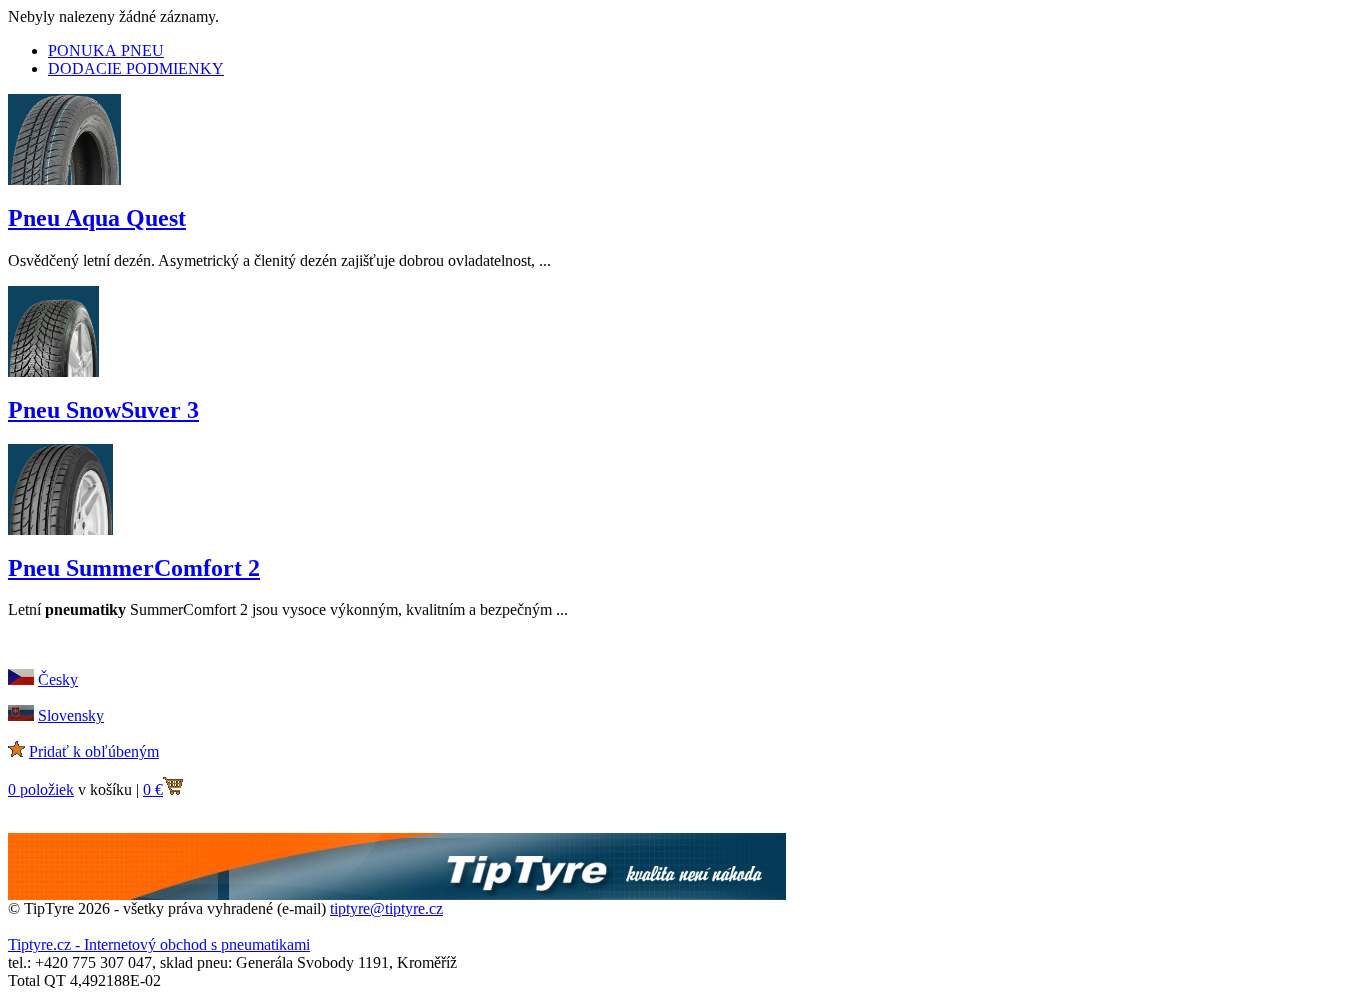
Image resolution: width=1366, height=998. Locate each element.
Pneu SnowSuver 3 (103, 410)
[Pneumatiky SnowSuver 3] (53, 371)
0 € (153, 789)
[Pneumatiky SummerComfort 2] (60, 529)
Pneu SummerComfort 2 (134, 568)
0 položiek (41, 789)
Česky (58, 679)
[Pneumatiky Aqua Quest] (64, 179)
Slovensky (71, 715)
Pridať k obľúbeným (94, 751)
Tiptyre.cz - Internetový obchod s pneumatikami (159, 944)
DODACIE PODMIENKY (136, 68)
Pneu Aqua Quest (97, 218)
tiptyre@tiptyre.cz (386, 908)
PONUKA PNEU (106, 50)
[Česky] (21, 679)
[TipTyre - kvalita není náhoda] (397, 894)
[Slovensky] (21, 715)
